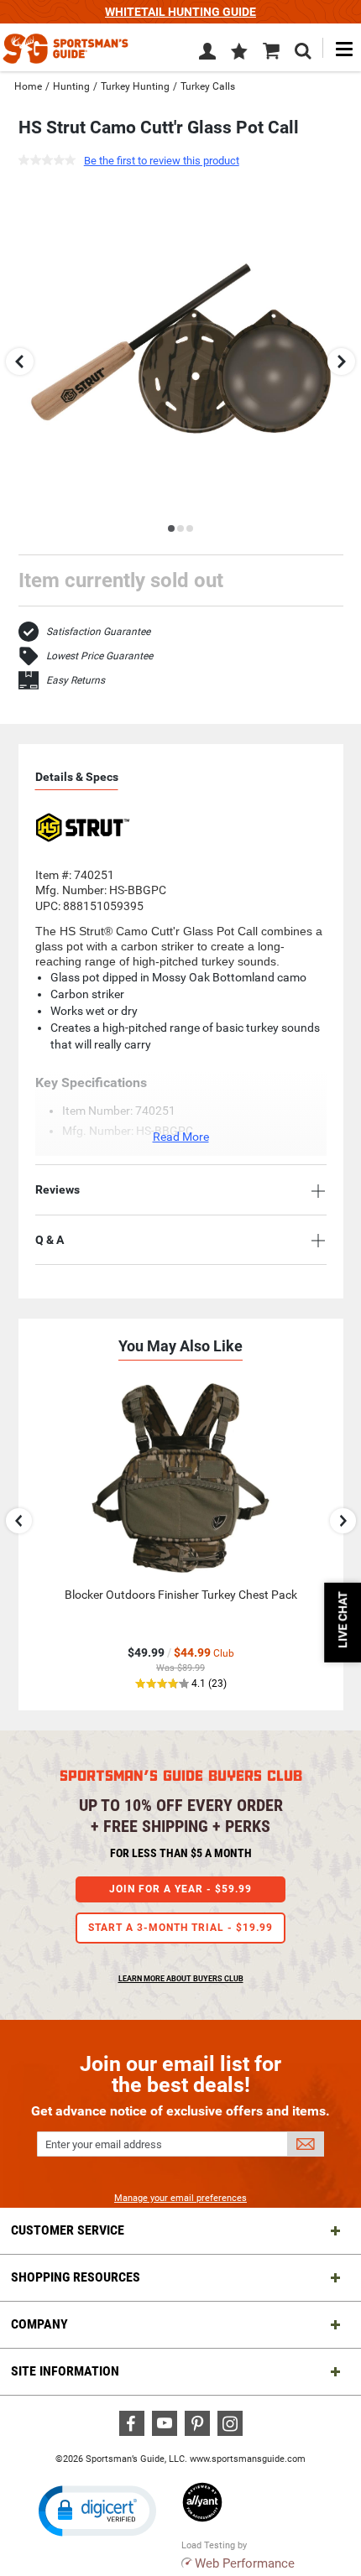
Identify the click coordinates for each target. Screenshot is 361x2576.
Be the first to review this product (162, 161)
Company (39, 2324)
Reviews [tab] (58, 1189)
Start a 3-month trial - (180, 1928)
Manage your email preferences (180, 2198)
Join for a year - (180, 1889)
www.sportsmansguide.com (248, 2459)
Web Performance (245, 2563)
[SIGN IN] (207, 55)
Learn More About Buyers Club (181, 1979)
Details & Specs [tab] (77, 777)
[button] (239, 53)
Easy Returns (76, 680)
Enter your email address (104, 2144)
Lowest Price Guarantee (99, 656)
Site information (65, 2371)
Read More (181, 1137)
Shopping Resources (76, 2277)
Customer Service (68, 2230)
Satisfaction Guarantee (98, 632)
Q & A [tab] (50, 1240)
